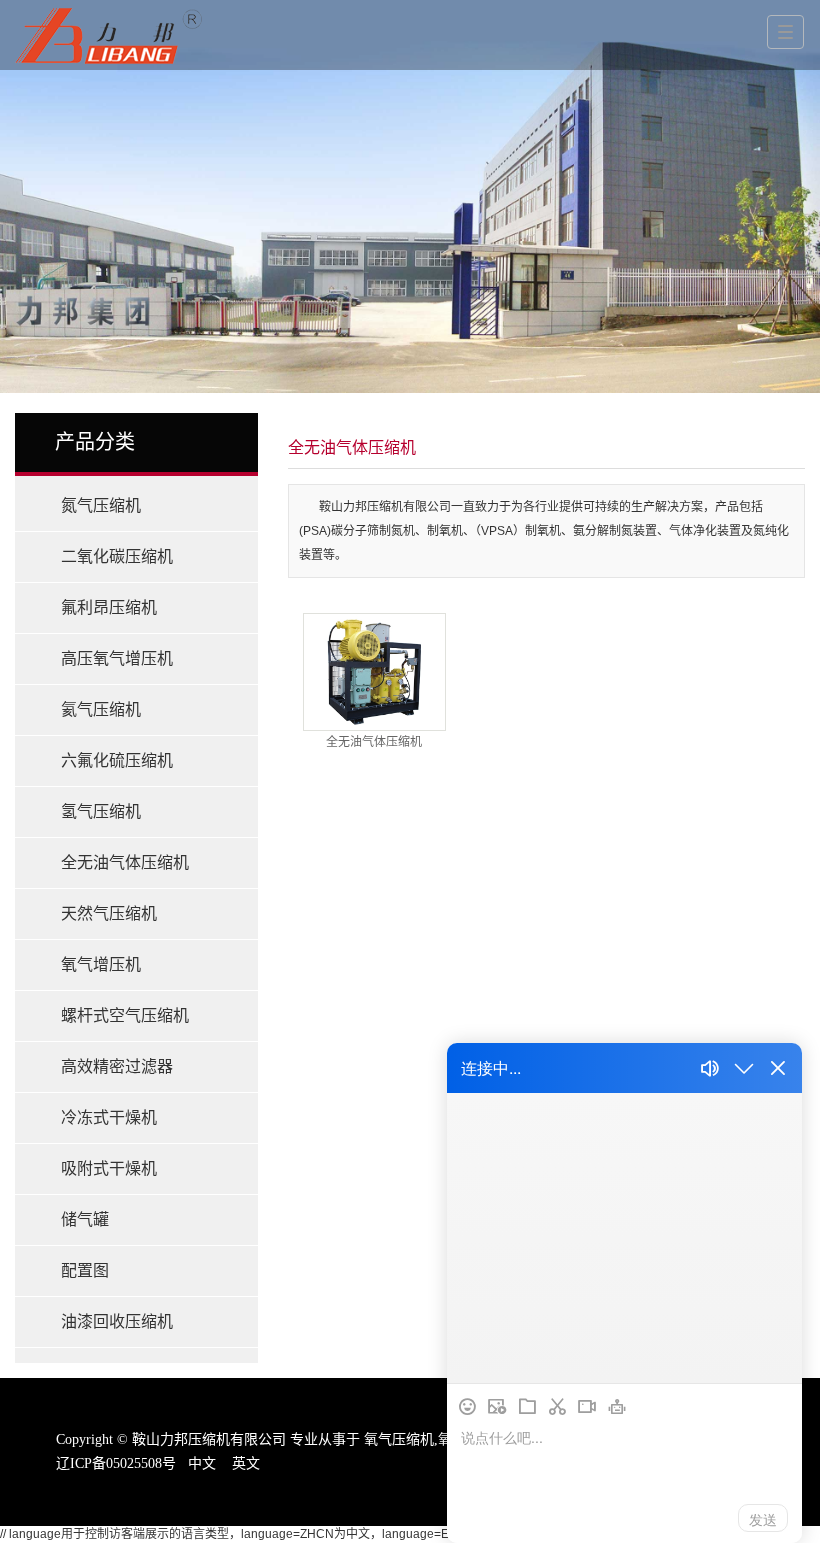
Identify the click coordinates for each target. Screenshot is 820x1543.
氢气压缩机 (101, 811)
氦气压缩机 (101, 709)
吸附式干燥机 (109, 1168)
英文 (246, 1463)
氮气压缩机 (101, 505)
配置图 (85, 1270)
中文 (202, 1463)
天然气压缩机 (109, 913)
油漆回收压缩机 (117, 1321)
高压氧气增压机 (117, 658)
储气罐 (85, 1219)
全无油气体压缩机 (125, 862)
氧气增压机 (101, 964)
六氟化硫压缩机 (117, 760)
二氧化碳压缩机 (117, 556)
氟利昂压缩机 (109, 607)
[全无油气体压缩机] (374, 672)
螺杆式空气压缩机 (125, 1015)
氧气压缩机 (399, 1439)
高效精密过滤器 (117, 1066)
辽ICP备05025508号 (116, 1463)
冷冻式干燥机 (109, 1117)
